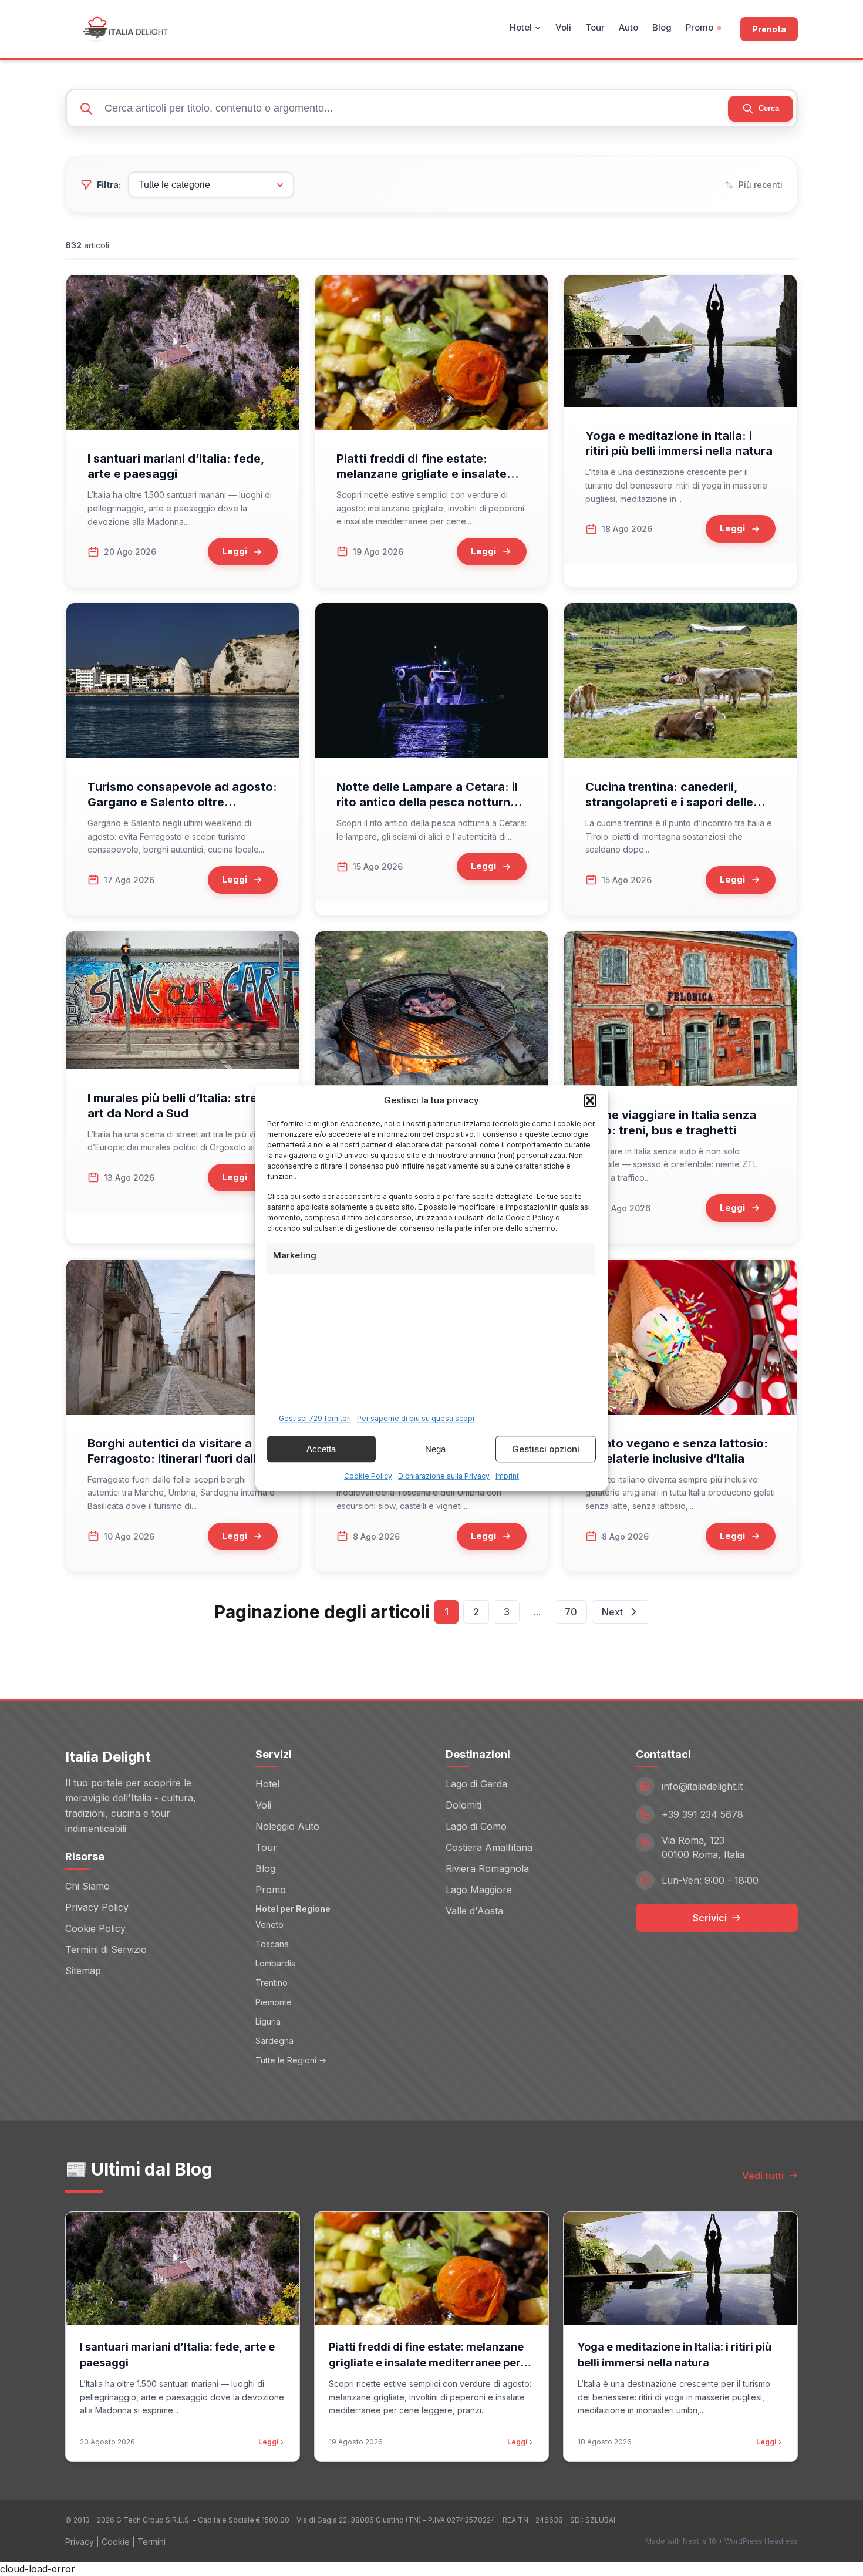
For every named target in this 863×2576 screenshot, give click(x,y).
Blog (662, 27)
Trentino (272, 1983)
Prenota (769, 29)
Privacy (80, 2542)
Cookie (116, 2542)
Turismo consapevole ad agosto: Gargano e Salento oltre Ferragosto (182, 802)
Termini (151, 2542)
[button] (590, 1100)
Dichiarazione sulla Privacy (444, 1476)
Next (612, 1612)
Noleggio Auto (287, 1826)
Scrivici (710, 1918)
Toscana (272, 1944)
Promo (699, 27)
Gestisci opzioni (546, 1449)
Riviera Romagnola (487, 1868)
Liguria (268, 2021)
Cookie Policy (368, 1476)
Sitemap (83, 1971)
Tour (595, 27)
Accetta (321, 1449)
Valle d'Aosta (474, 1911)
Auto (628, 27)
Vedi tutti (763, 2176)
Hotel (521, 27)
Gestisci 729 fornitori (315, 1418)
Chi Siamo (87, 1886)
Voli (563, 27)
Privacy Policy (97, 1907)
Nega (435, 1449)
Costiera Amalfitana (489, 1847)
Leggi (268, 2442)
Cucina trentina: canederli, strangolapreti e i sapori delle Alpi (669, 802)
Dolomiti (463, 1805)
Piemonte (274, 2002)
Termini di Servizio (106, 1949)
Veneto (269, 1925)
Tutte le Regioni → (291, 2060)
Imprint (507, 1476)
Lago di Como (476, 1826)
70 (571, 1612)
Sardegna (274, 2041)
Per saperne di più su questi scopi (416, 1418)
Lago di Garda (476, 1784)
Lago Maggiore (479, 1890)
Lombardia (276, 1963)
